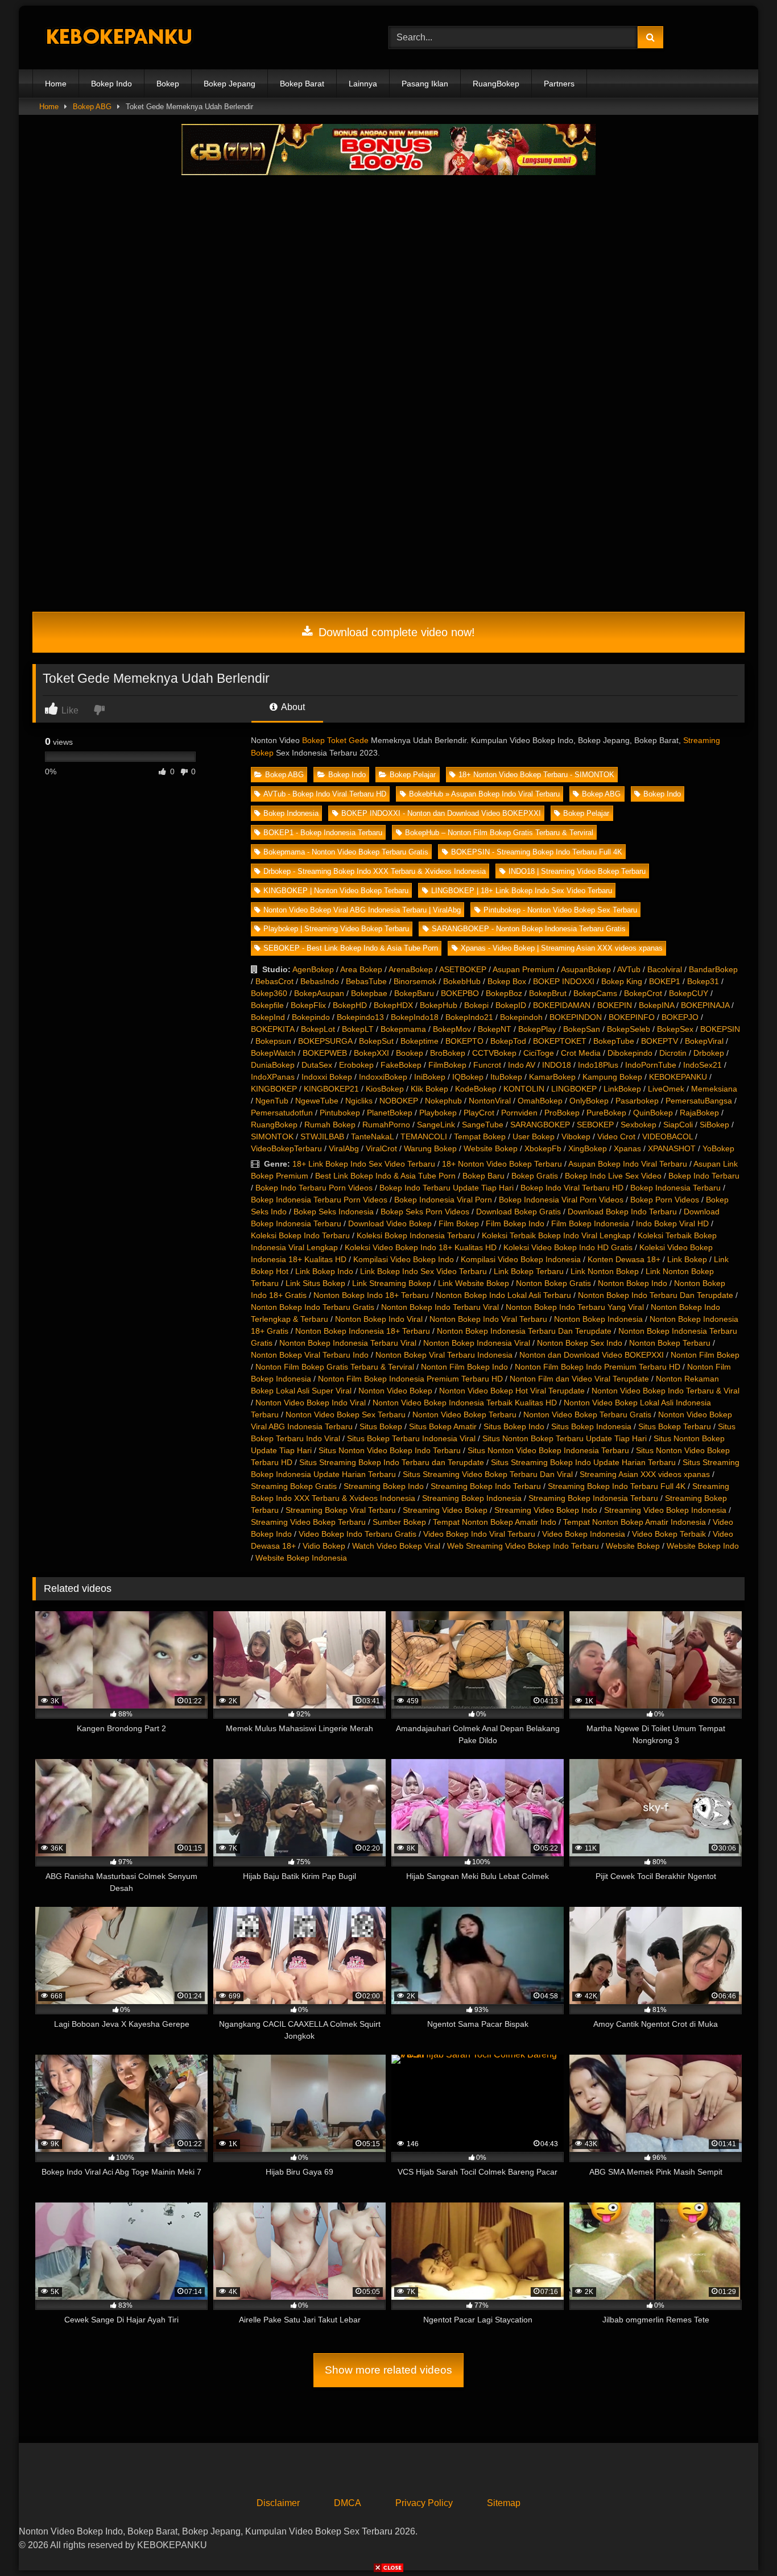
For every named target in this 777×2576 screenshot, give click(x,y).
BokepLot (318, 1029)
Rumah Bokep (330, 1125)
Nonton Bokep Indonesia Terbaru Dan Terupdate (524, 1331)
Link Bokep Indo (324, 1271)
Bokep (168, 84)
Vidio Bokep (324, 1546)
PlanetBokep (390, 1113)
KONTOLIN (524, 1089)
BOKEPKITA (272, 1029)
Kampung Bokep (612, 1077)
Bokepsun (273, 1041)
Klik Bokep (429, 1089)
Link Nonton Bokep (605, 1271)
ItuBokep (506, 1077)
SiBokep (714, 1125)
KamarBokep (552, 1077)
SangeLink (436, 1125)
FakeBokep (401, 1065)
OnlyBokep (589, 1101)
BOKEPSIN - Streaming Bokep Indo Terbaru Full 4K (537, 852)
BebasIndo (320, 981)
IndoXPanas (273, 1077)
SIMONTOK (272, 1136)
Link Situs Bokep (315, 1283)
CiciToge (539, 1053)
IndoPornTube (651, 1065)
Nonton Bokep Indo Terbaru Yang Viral (575, 1307)
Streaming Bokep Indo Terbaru (486, 1486)
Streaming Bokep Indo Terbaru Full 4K (617, 1486)
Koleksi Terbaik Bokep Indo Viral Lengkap (556, 1235)
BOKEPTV (660, 1041)
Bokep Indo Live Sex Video (613, 1176)
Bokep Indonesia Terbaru (675, 1188)
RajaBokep (699, 1113)
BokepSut (376, 1041)
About (292, 707)
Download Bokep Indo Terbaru (622, 1212)
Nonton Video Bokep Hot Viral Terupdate (512, 1391)
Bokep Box (507, 981)
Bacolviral (665, 969)
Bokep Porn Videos (665, 1200)
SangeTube (483, 1125)
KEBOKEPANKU (678, 1077)
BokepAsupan (319, 993)
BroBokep (448, 1053)
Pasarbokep (637, 1101)
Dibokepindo (630, 1053)
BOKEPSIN (720, 1029)
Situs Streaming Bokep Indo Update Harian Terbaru (583, 1462)
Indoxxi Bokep (327, 1077)
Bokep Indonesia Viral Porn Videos (561, 1200)
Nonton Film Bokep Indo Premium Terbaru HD (598, 1367)
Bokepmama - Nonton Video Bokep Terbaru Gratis (346, 852)
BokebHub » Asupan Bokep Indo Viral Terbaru (484, 794)
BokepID (511, 1005)
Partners (559, 84)
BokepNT (495, 1029)
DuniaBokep (273, 1065)
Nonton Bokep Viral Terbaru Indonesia (444, 1355)
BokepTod (508, 1041)
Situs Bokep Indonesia (591, 1426)
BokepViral (704, 1041)
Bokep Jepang (230, 84)
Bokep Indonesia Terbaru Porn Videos (319, 1200)
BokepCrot (643, 993)
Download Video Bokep (390, 1223)
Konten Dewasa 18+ (624, 1259)
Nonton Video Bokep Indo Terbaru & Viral (666, 1391)
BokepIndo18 (415, 1017)
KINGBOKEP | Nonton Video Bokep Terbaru (336, 891)
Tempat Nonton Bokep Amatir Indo (495, 1522)
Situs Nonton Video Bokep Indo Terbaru (390, 1450)
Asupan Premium (524, 969)
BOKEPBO (460, 993)
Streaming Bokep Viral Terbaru (341, 1510)
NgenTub (272, 1101)
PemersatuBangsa (699, 1101)
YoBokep (718, 1148)
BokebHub (462, 981)
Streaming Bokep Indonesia (472, 1498)
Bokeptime (420, 1041)
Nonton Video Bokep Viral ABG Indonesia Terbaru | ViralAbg (362, 910)
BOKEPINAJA (705, 1005)
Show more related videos (388, 2370)
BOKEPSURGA (325, 1041)
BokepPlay (537, 1029)
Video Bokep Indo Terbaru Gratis (357, 1534)
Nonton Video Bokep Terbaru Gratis (587, 1414)
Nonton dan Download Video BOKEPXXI (592, 1355)
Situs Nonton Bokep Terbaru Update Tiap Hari (565, 1438)
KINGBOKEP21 (331, 1089)
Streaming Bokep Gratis (294, 1486)
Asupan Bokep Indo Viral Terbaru (628, 1164)
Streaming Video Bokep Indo (546, 1510)
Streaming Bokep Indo (384, 1486)
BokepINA (656, 1005)
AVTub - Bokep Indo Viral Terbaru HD (325, 794)
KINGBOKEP (274, 1089)
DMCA (348, 2503)
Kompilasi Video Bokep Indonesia (521, 1259)
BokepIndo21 (469, 1017)
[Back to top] (742, 2542)
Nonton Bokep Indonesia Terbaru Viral (348, 1343)
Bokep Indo (111, 84)
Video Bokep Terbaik (669, 1534)
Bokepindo (311, 1017)
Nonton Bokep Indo (633, 1283)
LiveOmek (666, 1089)
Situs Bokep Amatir (443, 1426)
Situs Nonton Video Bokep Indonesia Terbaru (548, 1450)
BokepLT (358, 1029)
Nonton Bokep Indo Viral (379, 1319)
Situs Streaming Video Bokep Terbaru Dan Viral (488, 1474)
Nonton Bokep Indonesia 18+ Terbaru (363, 1331)
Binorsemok (415, 981)
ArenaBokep (411, 969)
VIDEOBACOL (668, 1136)
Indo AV (522, 1065)
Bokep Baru (483, 1176)
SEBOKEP (595, 1125)
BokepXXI (371, 1053)
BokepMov (452, 1029)
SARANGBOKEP (540, 1125)
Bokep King (622, 981)
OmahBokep (540, 1101)
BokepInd (268, 1017)
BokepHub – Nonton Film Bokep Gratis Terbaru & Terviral (499, 833)
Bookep (410, 1053)
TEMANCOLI (424, 1136)
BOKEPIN (615, 1005)
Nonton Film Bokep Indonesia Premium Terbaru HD (410, 1379)
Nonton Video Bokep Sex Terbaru (346, 1414)
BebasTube (366, 981)
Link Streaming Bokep (392, 1283)
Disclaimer (278, 2503)
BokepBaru (414, 993)
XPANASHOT (672, 1148)
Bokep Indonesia (291, 813)
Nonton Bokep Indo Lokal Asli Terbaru (503, 1295)
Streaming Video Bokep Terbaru (308, 1522)
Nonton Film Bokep (705, 1355)
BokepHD (350, 1005)
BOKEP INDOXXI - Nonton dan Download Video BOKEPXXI (441, 813)
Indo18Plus (598, 1065)
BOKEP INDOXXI (564, 981)
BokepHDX (393, 1005)
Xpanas (627, 1148)
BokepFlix (308, 1005)
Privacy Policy (424, 2503)
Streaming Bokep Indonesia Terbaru (593, 1498)
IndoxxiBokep (383, 1077)
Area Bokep (361, 969)
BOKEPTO (464, 1041)
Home (56, 84)
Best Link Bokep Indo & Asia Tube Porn (385, 1176)
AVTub (629, 969)
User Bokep (534, 1136)
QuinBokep (653, 1113)
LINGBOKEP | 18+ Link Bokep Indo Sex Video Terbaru (522, 891)
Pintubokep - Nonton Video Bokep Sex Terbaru (560, 910)
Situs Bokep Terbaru (675, 1426)
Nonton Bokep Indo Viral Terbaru (488, 1319)
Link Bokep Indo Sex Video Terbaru (423, 1271)
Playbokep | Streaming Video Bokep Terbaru (336, 929)
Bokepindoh (521, 1017)
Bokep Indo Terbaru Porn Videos (314, 1188)
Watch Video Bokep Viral (396, 1546)
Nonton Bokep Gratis (553, 1283)
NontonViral (490, 1101)
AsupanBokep (586, 969)
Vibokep (576, 1136)
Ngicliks (359, 1101)
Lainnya (363, 84)
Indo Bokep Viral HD (672, 1223)
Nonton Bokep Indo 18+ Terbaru (371, 1295)
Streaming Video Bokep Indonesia (665, 1510)
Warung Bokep (430, 1148)
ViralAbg (344, 1148)
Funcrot (487, 1065)
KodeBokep (476, 1089)
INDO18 (557, 1065)
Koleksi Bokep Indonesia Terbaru (416, 1235)
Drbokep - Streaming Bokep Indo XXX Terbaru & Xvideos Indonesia (375, 871)
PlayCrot (479, 1113)
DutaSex (317, 1065)
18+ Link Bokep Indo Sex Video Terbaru (364, 1164)
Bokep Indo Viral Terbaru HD (572, 1188)
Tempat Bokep (480, 1136)
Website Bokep (491, 1148)
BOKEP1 (665, 981)
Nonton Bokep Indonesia (598, 1319)
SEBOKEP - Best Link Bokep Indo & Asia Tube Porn (351, 948)
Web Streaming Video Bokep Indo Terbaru (523, 1546)
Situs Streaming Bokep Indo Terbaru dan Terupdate (392, 1462)
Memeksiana (714, 1089)
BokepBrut (548, 993)
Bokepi (476, 1005)
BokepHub (439, 1005)
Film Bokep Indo (515, 1223)
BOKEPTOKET (560, 1041)
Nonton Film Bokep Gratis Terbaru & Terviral (335, 1367)
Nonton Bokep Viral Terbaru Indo (310, 1355)
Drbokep (709, 1053)
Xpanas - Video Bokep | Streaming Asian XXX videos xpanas (562, 948)
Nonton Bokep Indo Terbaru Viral (440, 1307)
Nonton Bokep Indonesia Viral (477, 1343)
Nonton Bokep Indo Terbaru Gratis (313, 1307)
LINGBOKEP (574, 1089)
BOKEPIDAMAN (562, 1005)
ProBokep (562, 1113)
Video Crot (616, 1136)
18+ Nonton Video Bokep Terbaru (502, 1164)
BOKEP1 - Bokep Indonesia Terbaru (323, 833)
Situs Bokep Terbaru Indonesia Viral (411, 1438)
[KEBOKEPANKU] (118, 38)
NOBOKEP (399, 1101)
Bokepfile (267, 1005)
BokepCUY (689, 993)
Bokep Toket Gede (335, 740)
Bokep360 (269, 993)
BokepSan (582, 1029)
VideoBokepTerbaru (286, 1148)
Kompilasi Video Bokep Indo (404, 1259)
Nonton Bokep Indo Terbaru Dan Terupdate (656, 1295)
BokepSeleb (629, 1029)
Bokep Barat (302, 84)
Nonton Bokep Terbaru (670, 1343)
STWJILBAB (322, 1136)
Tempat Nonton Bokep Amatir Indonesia (635, 1522)
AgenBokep (313, 969)
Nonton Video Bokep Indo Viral (311, 1403)
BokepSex (675, 1029)
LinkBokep (622, 1089)
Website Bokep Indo (703, 1546)
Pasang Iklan (425, 84)
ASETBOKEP (463, 969)
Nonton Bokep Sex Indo (580, 1343)
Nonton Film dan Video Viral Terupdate (579, 1379)
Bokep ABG (92, 107)
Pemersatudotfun (282, 1113)
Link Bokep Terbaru (529, 1271)
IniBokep (430, 1077)
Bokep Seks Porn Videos (425, 1212)
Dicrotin (673, 1053)
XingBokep (588, 1148)
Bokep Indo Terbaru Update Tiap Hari (447, 1188)
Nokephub (443, 1101)
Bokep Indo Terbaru (704, 1176)
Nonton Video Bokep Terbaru (464, 1414)
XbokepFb (543, 1148)
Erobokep (356, 1065)
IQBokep (468, 1077)
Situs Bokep (381, 1426)
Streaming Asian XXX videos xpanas (645, 1474)
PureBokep (606, 1113)
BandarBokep (713, 969)
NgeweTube (317, 1101)
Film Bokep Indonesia (590, 1223)
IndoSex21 (702, 1065)
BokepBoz (504, 993)
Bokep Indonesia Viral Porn (443, 1200)
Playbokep (438, 1113)
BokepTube (614, 1041)
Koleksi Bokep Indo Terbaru (300, 1235)
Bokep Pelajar (413, 775)
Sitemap (504, 2503)
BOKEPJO (680, 1017)
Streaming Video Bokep (445, 1510)
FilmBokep (447, 1065)
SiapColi (678, 1125)
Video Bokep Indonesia (584, 1534)
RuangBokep (496, 84)
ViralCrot (381, 1148)
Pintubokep (340, 1113)
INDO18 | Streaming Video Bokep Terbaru (577, 871)
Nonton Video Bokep (395, 1391)
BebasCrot (274, 981)
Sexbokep (638, 1125)
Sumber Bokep (399, 1522)
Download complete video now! (395, 632)
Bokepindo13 (360, 1017)
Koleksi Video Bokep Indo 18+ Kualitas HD (421, 1247)
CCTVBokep (494, 1053)
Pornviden (519, 1113)
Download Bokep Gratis (518, 1212)
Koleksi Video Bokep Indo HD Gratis (568, 1247)
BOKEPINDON (576, 1017)
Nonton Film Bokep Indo (464, 1367)
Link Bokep (687, 1259)
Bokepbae (369, 993)
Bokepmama (403, 1029)
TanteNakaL (372, 1136)
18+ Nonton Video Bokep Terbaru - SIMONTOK (536, 775)
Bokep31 (703, 981)
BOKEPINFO (632, 1017)
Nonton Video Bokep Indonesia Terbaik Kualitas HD (465, 1403)
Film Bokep (459, 1223)
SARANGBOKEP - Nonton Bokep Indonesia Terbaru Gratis (529, 929)
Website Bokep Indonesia (301, 1558)
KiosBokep (385, 1089)
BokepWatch (273, 1053)
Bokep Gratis (535, 1176)
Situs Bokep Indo (514, 1426)
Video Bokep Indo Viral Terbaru (479, 1534)
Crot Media (581, 1053)
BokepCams (595, 993)
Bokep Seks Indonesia (334, 1212)
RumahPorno (386, 1125)
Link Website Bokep (474, 1283)
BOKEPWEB (325, 1053)
